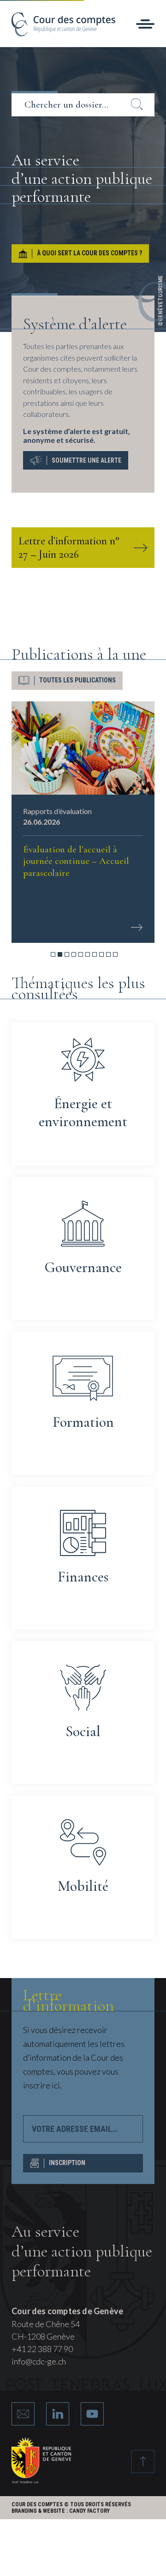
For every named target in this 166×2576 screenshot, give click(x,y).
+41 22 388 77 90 (42, 2349)
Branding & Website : (40, 2511)
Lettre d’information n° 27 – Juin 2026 (69, 548)
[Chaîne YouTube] (92, 2414)
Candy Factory (89, 2511)
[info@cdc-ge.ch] (23, 2414)
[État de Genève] (41, 2480)
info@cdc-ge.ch (39, 2361)
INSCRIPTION (67, 2163)
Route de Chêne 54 (46, 2324)
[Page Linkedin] (58, 2414)
